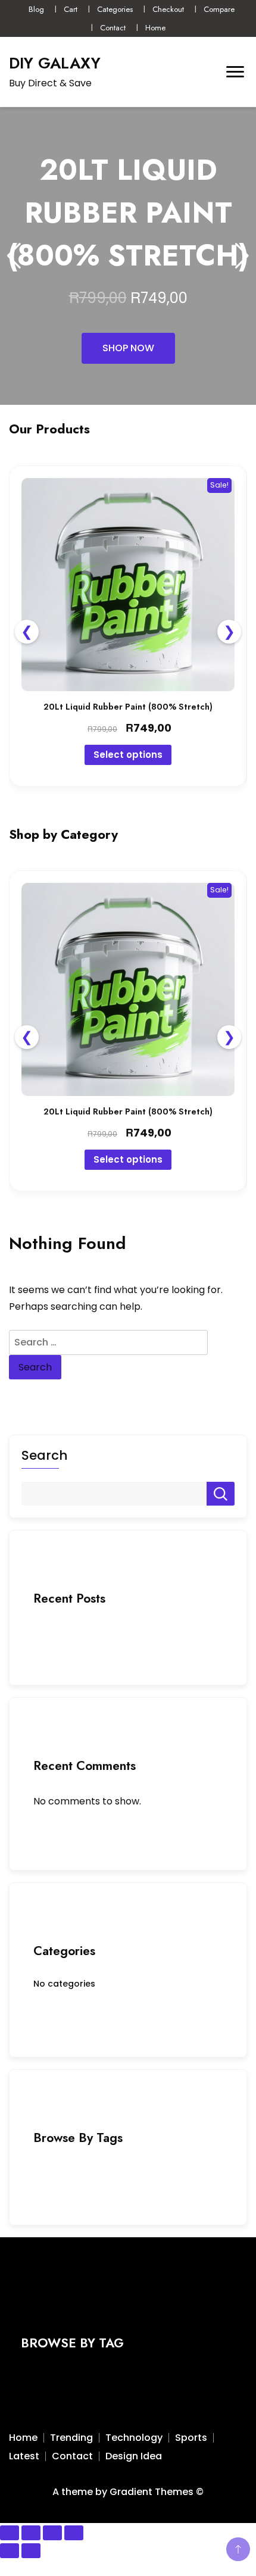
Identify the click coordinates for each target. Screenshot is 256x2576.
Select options (128, 755)
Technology (134, 2438)
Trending (71, 2438)
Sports (191, 2438)
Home (155, 28)
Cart (71, 9)
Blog (36, 9)
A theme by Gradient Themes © (128, 2492)
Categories (115, 9)
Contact (113, 28)
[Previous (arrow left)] (10, 2551)
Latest (24, 2456)
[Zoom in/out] (10, 2533)
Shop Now (128, 348)
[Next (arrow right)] (31, 2551)
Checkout (168, 9)
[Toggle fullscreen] (31, 2533)
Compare (219, 9)
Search (44, 1456)
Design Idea (134, 2456)
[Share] (52, 2533)
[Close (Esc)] (74, 2533)
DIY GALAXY (55, 63)
